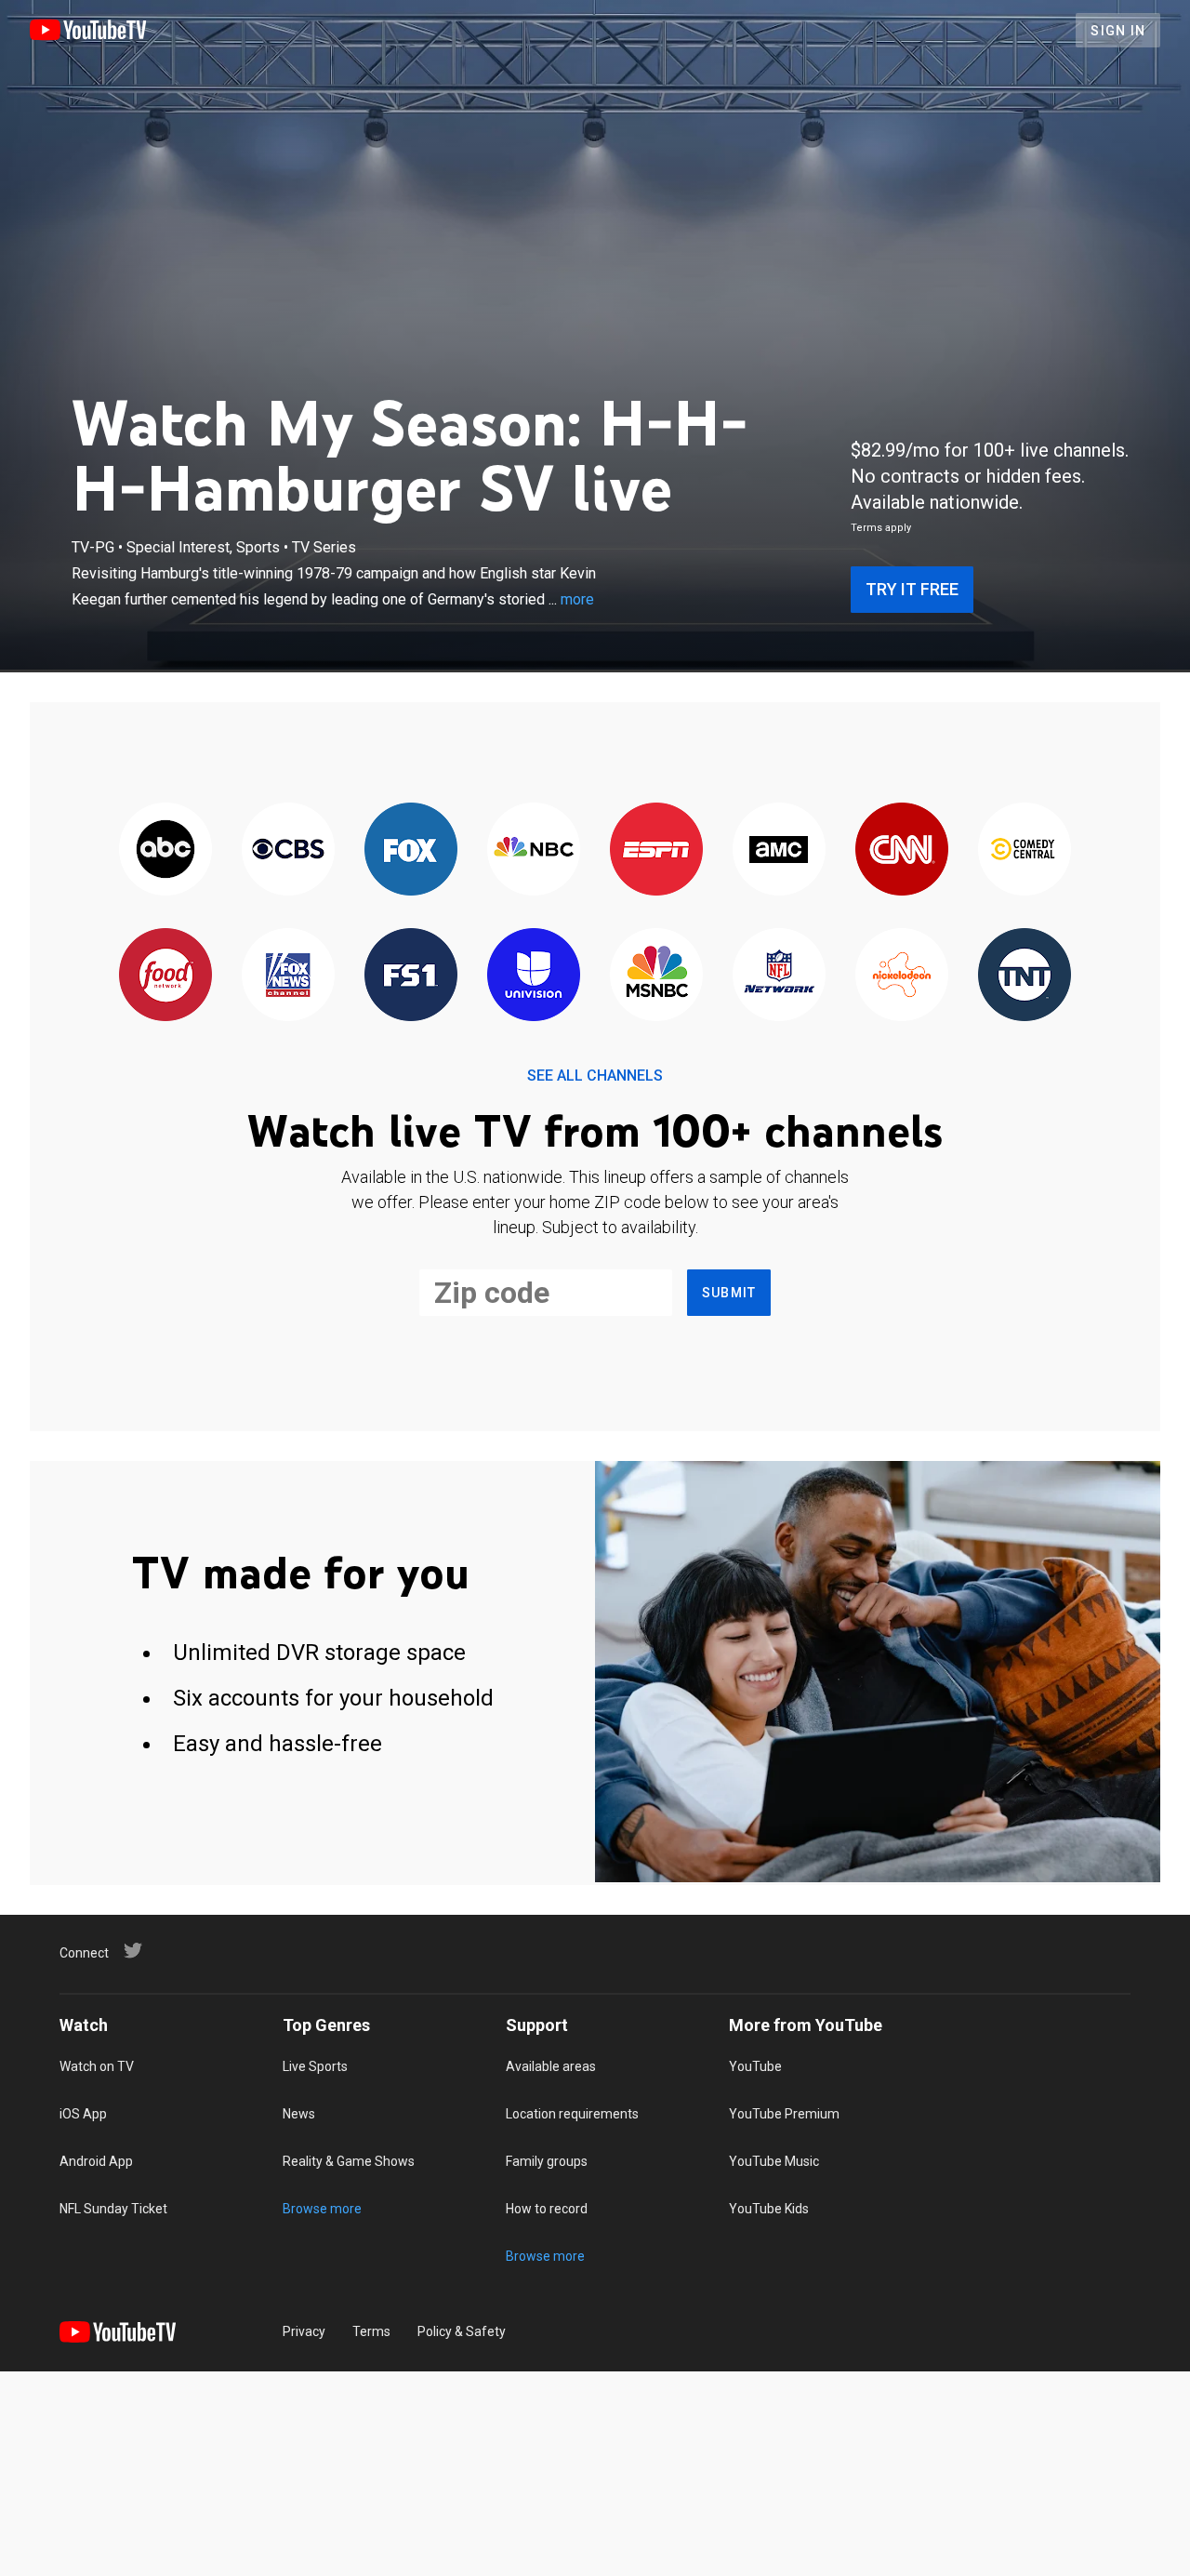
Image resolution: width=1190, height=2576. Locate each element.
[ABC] (165, 850)
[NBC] (534, 850)
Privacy (304, 2331)
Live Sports (315, 2066)
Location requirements (572, 2114)
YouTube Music (774, 2161)
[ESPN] (656, 850)
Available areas (551, 2066)
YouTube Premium (784, 2114)
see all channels (595, 1076)
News (299, 2114)
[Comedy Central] (1025, 850)
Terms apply (881, 528)
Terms (371, 2331)
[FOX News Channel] (288, 976)
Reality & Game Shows (349, 2161)
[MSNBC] (656, 976)
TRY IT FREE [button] (912, 589)
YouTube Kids (769, 2209)
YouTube (755, 2066)
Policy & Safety (462, 2331)
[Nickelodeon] (902, 976)
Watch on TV (97, 2066)
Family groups (547, 2161)
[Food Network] (165, 976)
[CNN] (902, 850)
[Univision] (534, 976)
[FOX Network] (411, 850)
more (577, 599)
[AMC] (779, 850)
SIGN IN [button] (1118, 31)
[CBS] (288, 850)
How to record (547, 2209)
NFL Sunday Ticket (113, 2209)
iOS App (83, 2114)
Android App (96, 2161)
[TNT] (1025, 976)
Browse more (322, 2209)
